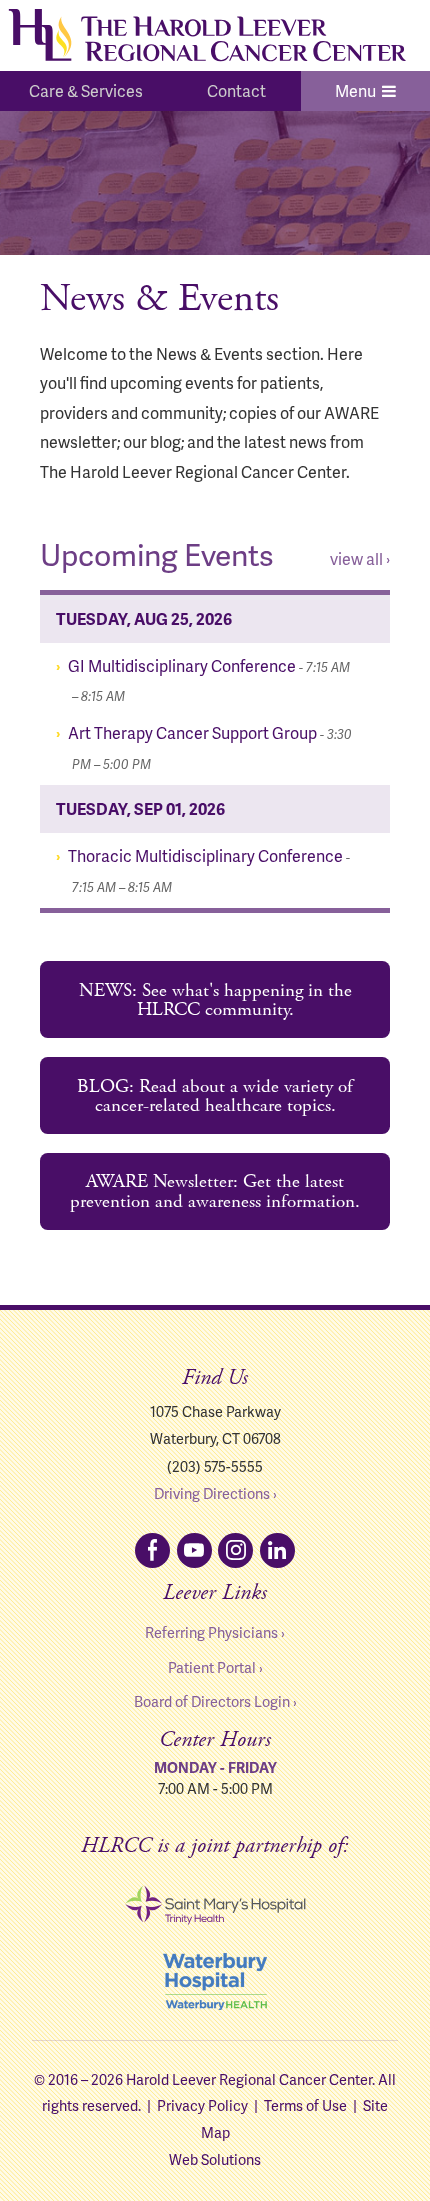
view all (356, 558)
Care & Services (86, 90)
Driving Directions (212, 1493)
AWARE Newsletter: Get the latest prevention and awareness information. (215, 1191)
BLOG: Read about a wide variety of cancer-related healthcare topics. (215, 1096)
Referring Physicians (211, 1632)
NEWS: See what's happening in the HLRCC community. (215, 1000)
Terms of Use (305, 2105)
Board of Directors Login (212, 1701)
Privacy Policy (202, 2105)
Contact (236, 90)
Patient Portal (212, 1667)
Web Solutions (215, 2159)
